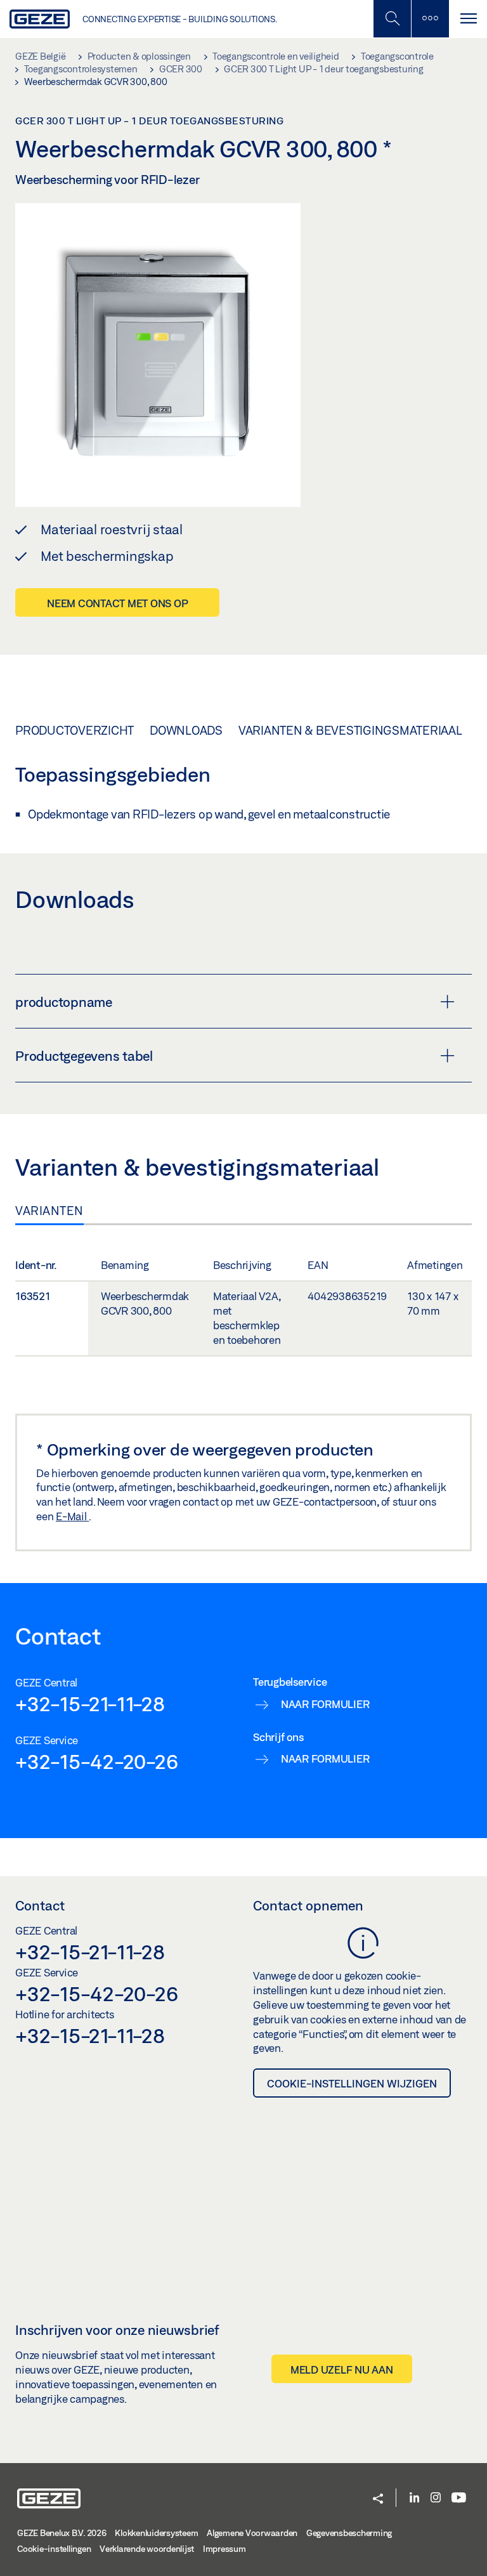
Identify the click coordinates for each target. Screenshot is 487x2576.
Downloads (186, 730)
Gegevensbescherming (349, 2533)
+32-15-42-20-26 (96, 1761)
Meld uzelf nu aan (342, 2369)
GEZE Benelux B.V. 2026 (62, 2533)
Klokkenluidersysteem (156, 2533)
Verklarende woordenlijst (147, 2549)
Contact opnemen (308, 1905)
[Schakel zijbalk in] (392, 19)
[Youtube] (459, 2498)
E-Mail (72, 1516)
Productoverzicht (75, 730)
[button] (378, 2500)
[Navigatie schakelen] (468, 19)
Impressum (224, 2549)
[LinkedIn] (414, 2498)
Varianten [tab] (49, 1211)
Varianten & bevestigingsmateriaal (350, 730)
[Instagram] (436, 2498)
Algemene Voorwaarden (252, 2533)
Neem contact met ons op (117, 603)
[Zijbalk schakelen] (430, 19)
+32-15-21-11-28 (90, 1704)
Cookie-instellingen (54, 2549)
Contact (40, 1905)
